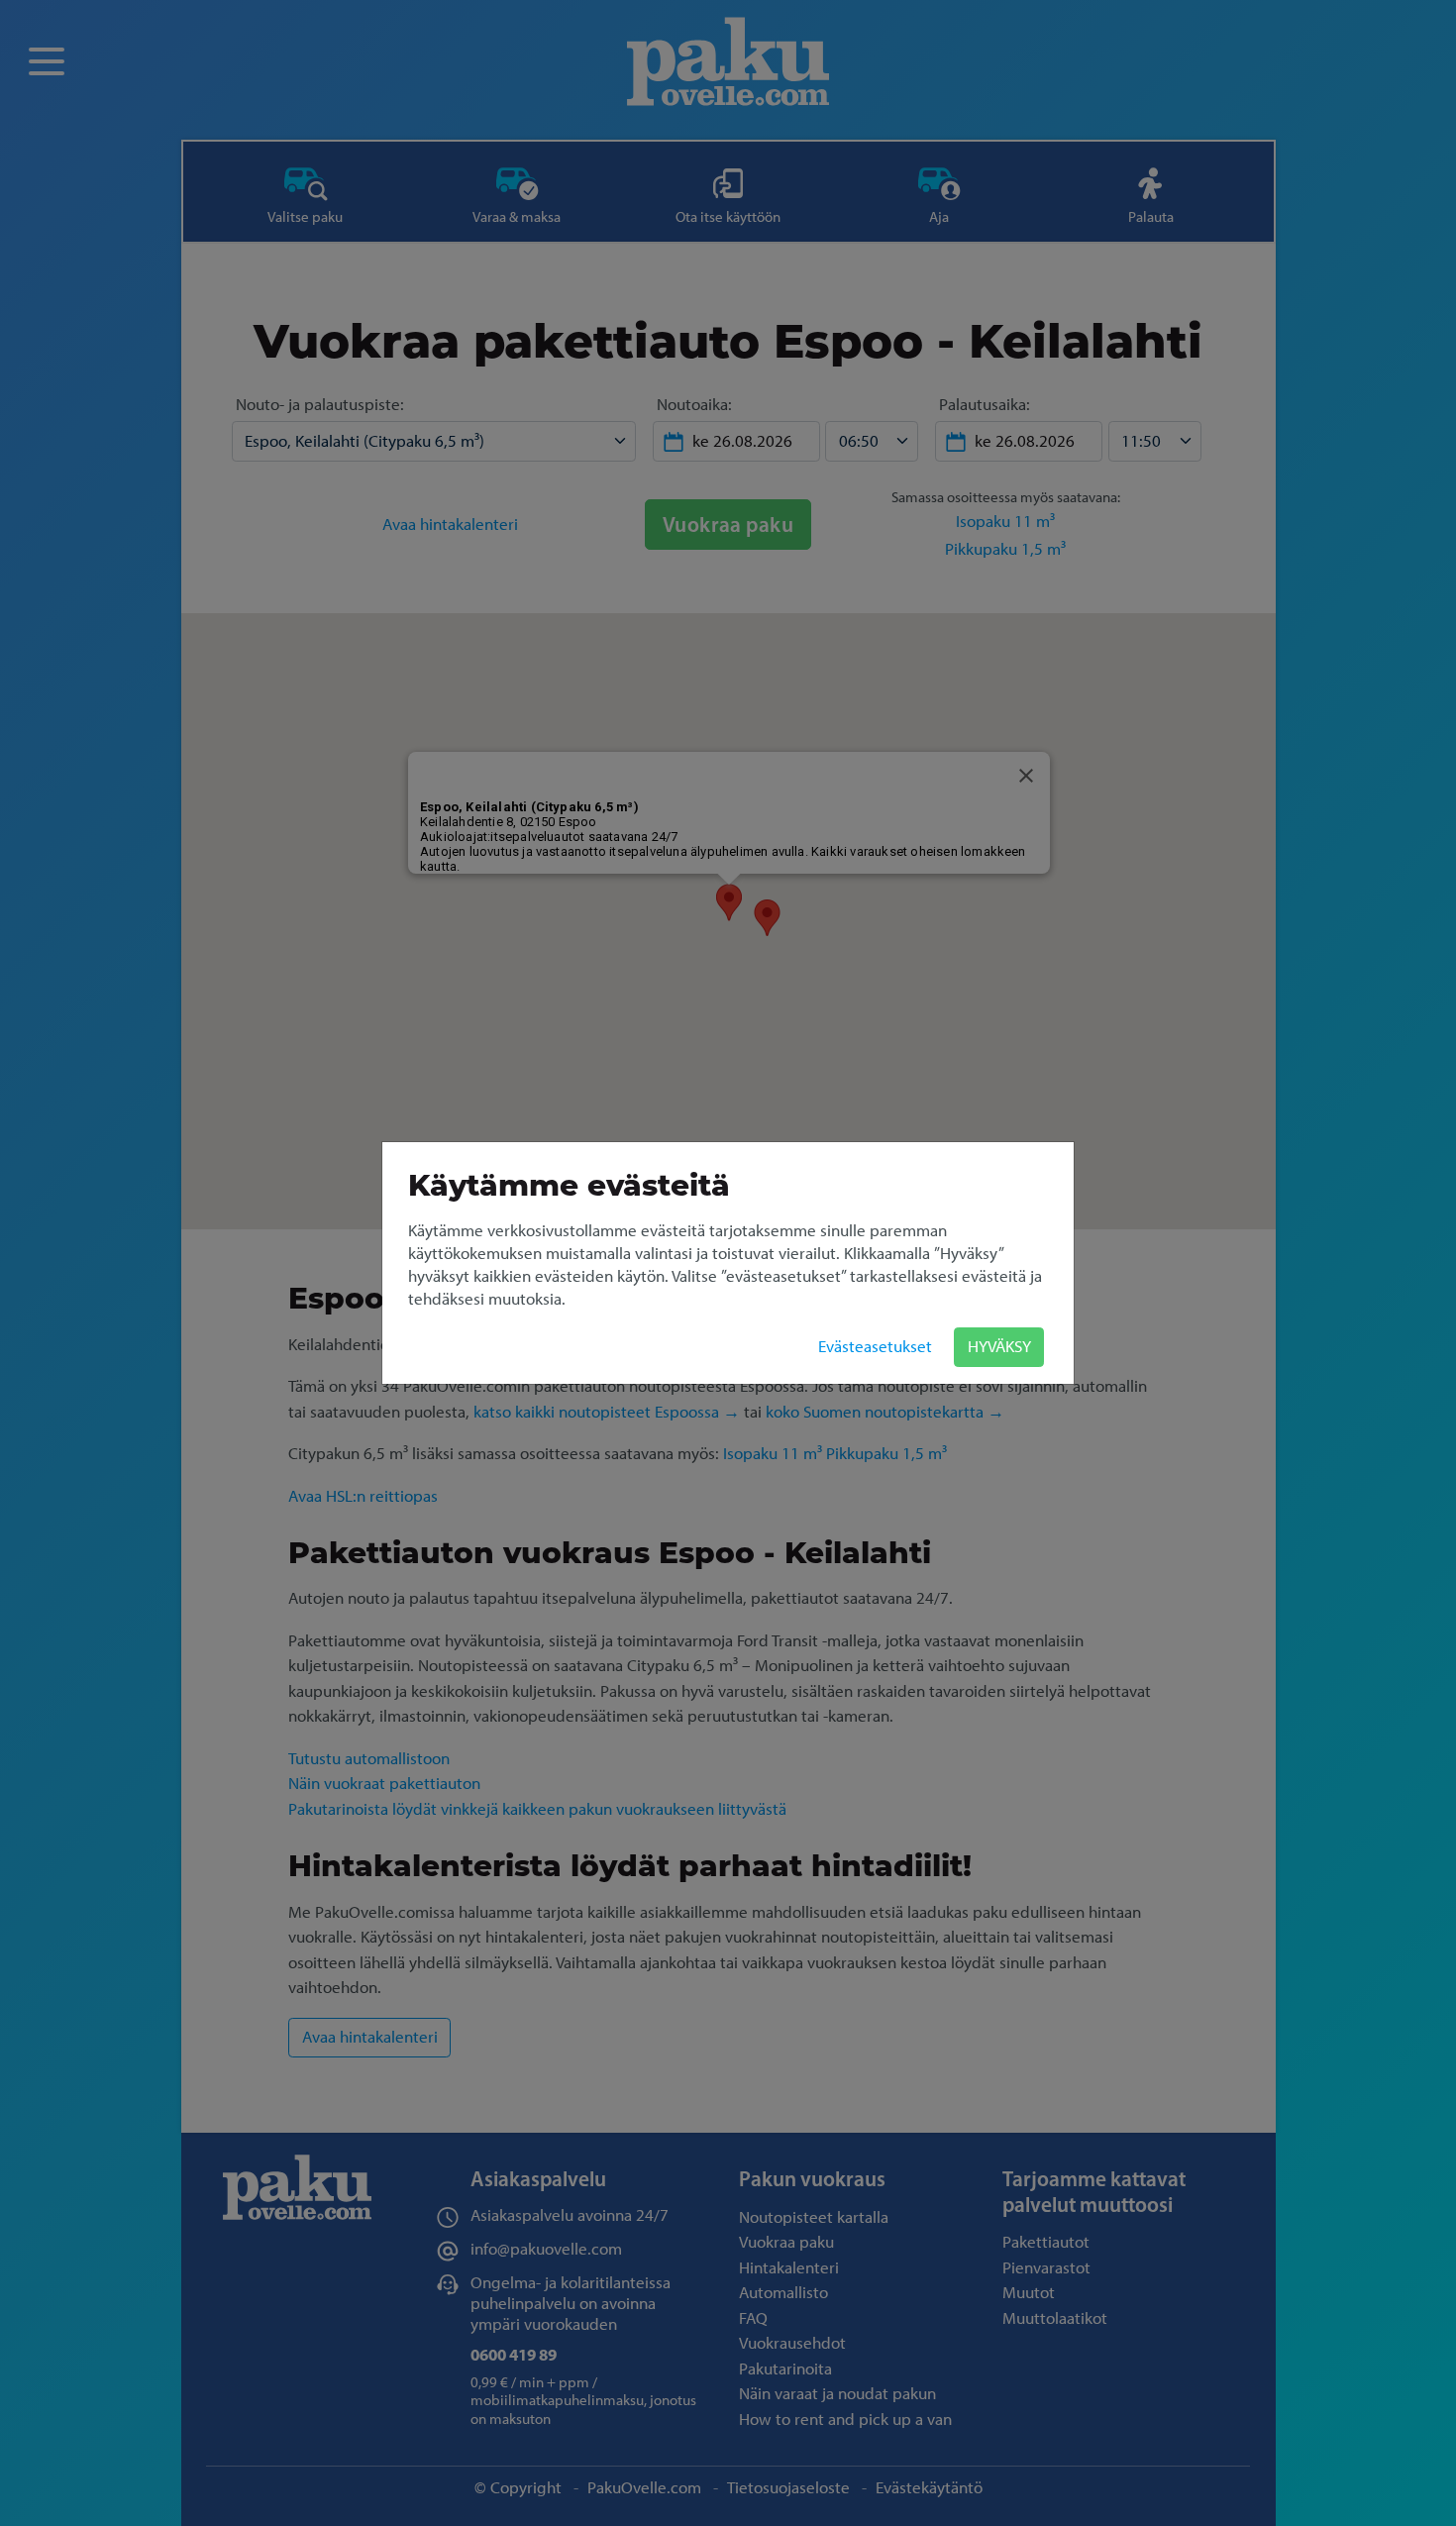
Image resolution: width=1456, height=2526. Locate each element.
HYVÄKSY (999, 1346)
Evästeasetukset (875, 1346)
